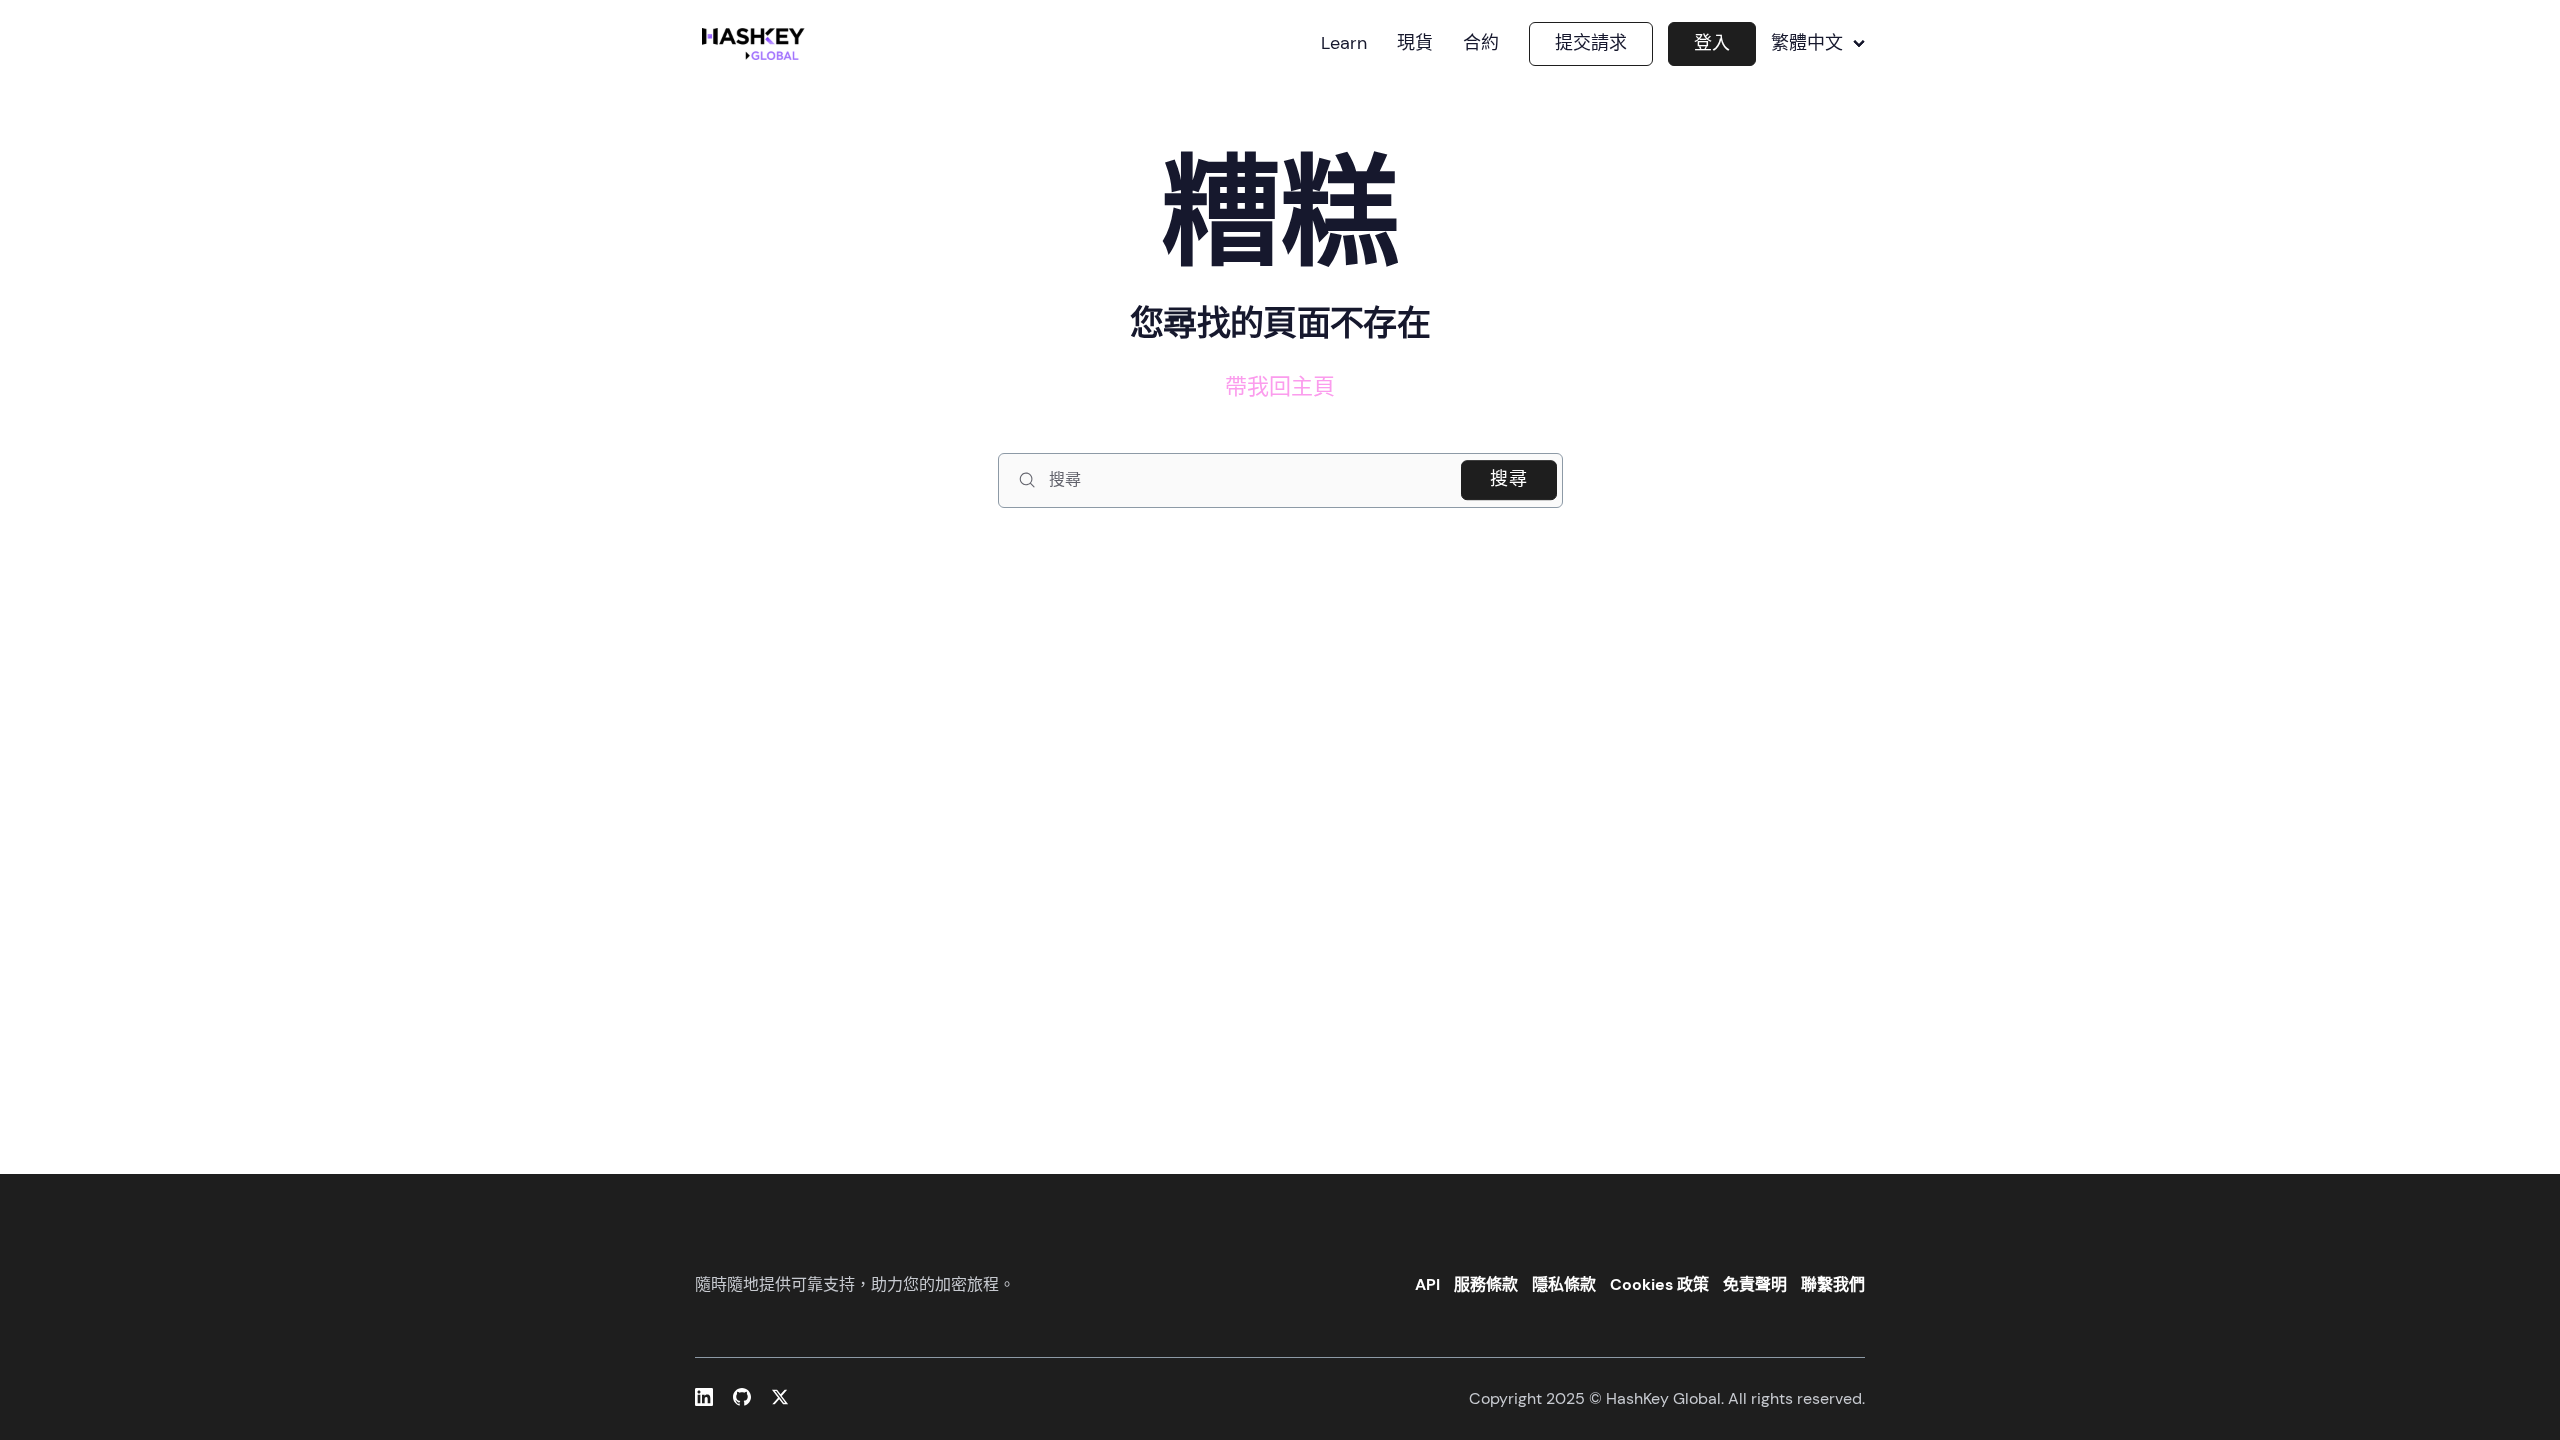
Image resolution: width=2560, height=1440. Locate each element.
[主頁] (757, 44)
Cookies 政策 (1659, 1284)
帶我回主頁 (1280, 386)
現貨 (1415, 44)
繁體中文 (1807, 44)
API (1427, 1284)
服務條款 (1486, 1284)
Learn (1344, 44)
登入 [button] (1712, 43)
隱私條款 (1564, 1284)
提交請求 (1591, 43)
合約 (1481, 44)
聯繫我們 (1833, 1284)
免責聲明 (1755, 1284)
